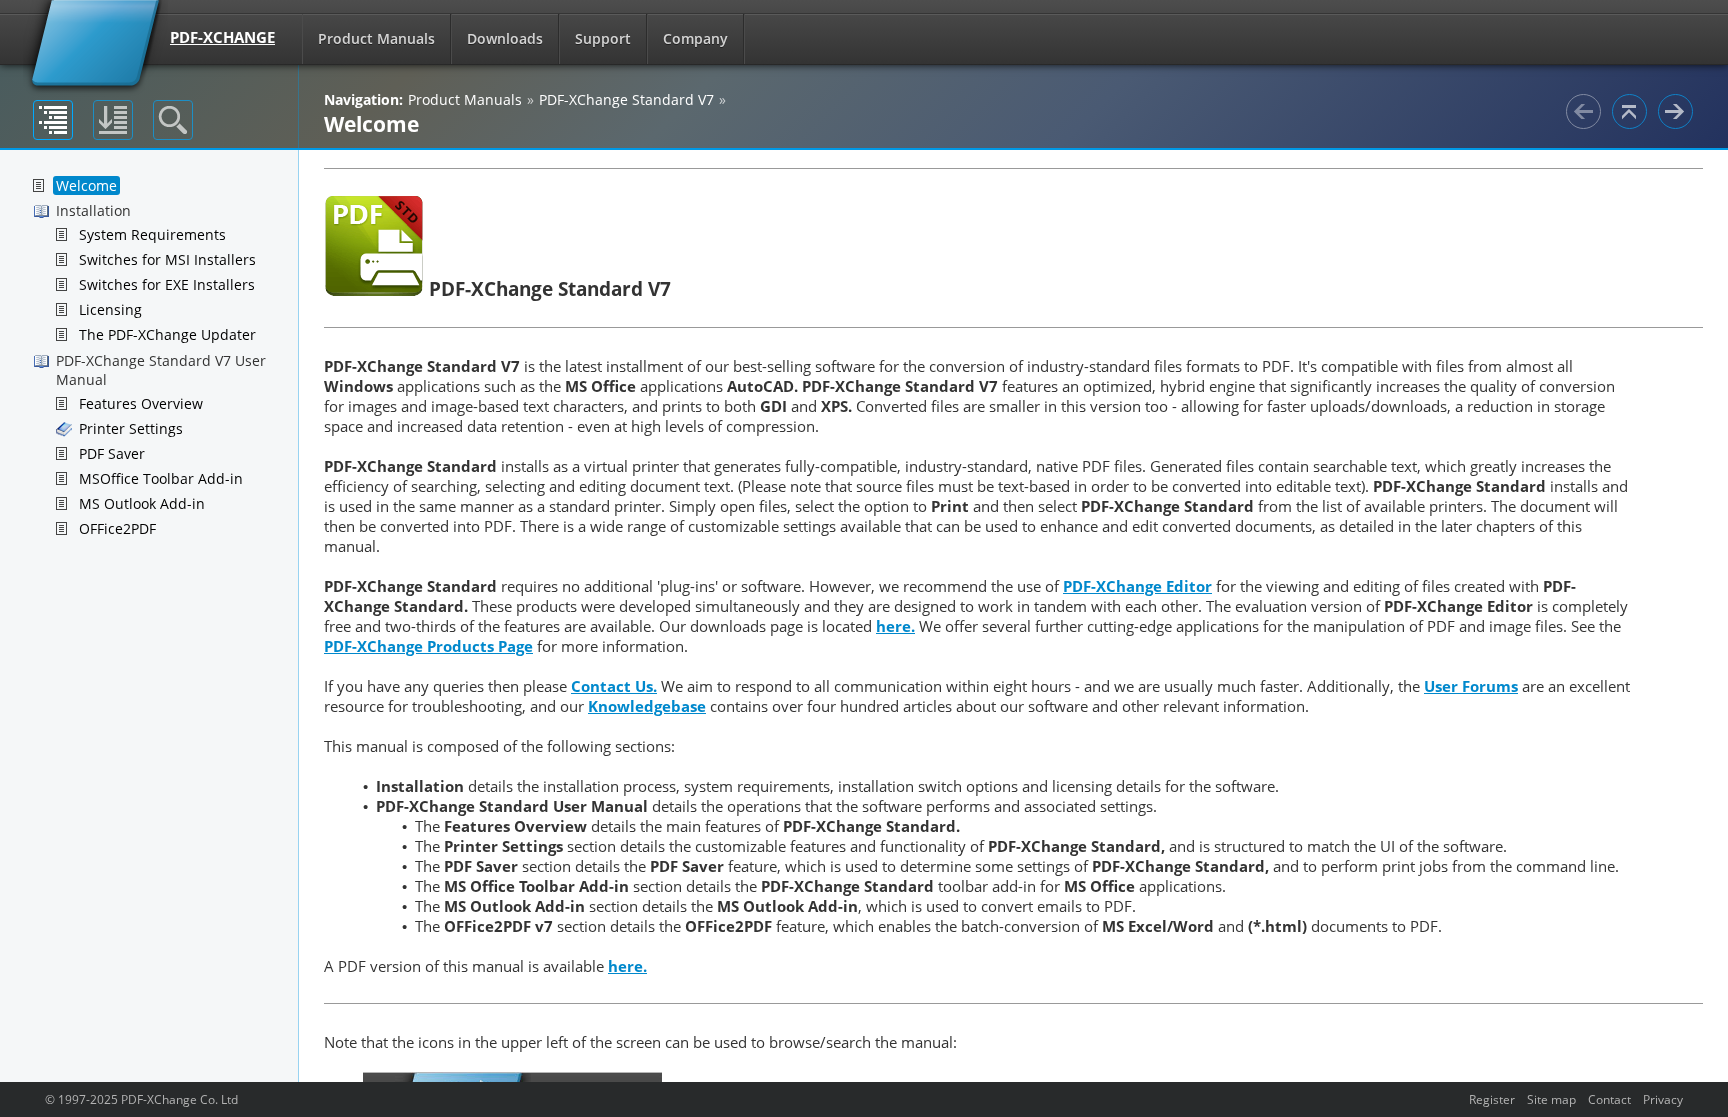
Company (695, 38)
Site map (1551, 1099)
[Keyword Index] (113, 120)
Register (1492, 1099)
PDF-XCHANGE (222, 37)
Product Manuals (376, 38)
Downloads (505, 38)
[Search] (173, 120)
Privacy (1663, 1099)
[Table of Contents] (53, 120)
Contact (1609, 1099)
